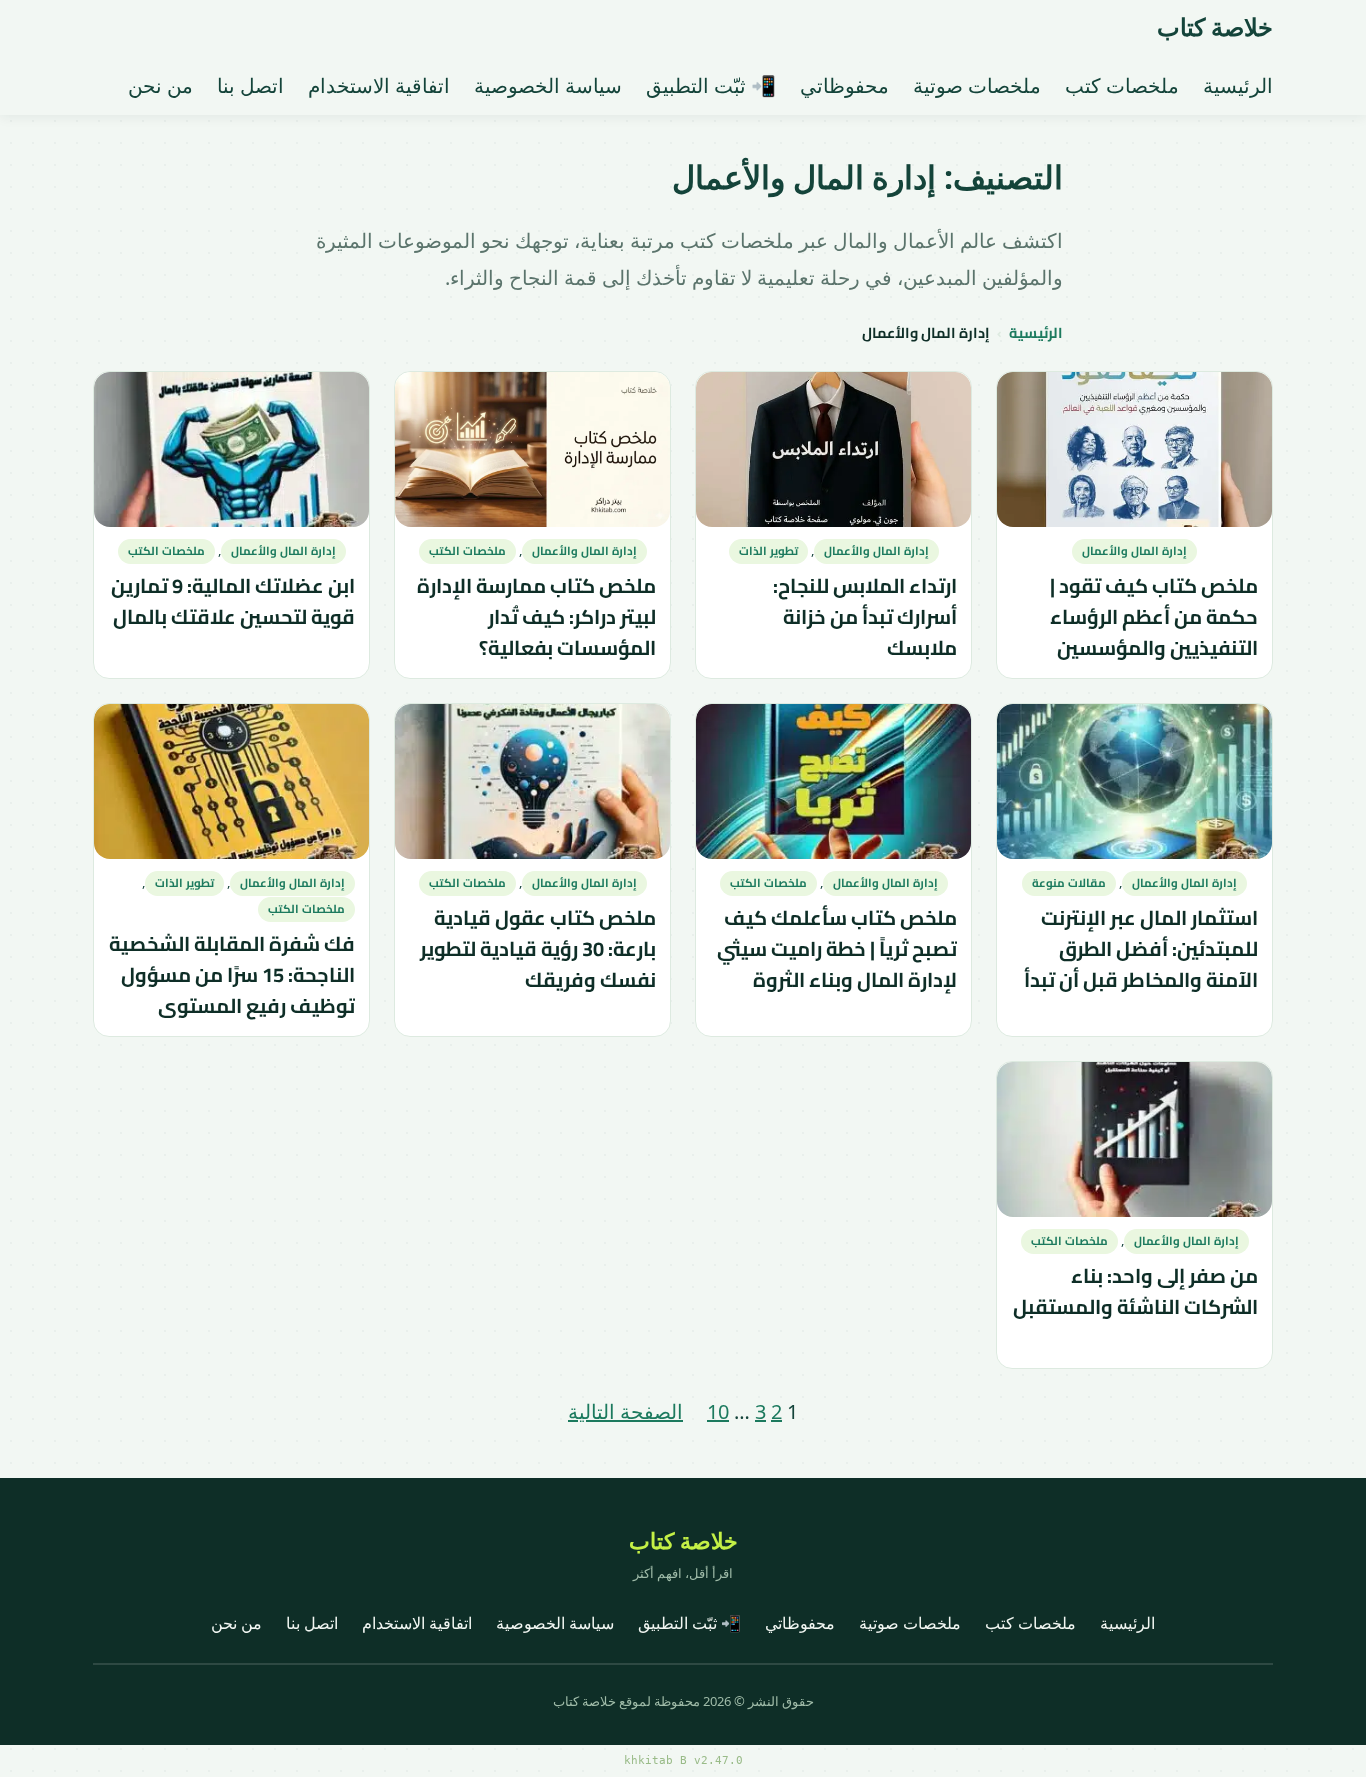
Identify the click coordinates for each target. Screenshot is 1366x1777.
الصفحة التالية (625, 1411)
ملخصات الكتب (467, 551)
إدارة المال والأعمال (1134, 551)
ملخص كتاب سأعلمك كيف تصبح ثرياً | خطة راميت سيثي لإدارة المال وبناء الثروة (837, 949)
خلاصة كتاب (1215, 26)
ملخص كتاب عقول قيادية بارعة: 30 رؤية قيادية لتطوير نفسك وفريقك (538, 949)
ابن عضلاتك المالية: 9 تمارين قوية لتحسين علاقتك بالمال (233, 601)
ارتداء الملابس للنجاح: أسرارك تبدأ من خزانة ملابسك (865, 616)
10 (718, 1411)
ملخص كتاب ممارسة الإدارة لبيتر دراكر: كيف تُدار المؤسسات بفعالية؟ (536, 616)
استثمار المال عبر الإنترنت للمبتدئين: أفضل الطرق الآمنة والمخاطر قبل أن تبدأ (1141, 949)
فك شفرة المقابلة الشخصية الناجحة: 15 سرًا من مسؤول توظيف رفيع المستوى (232, 975)
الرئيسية (1036, 333)
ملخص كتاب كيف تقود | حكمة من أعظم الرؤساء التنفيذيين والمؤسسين (1154, 616)
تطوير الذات (768, 551)
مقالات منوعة (1069, 883)
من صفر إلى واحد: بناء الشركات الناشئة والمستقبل (1135, 1292)
